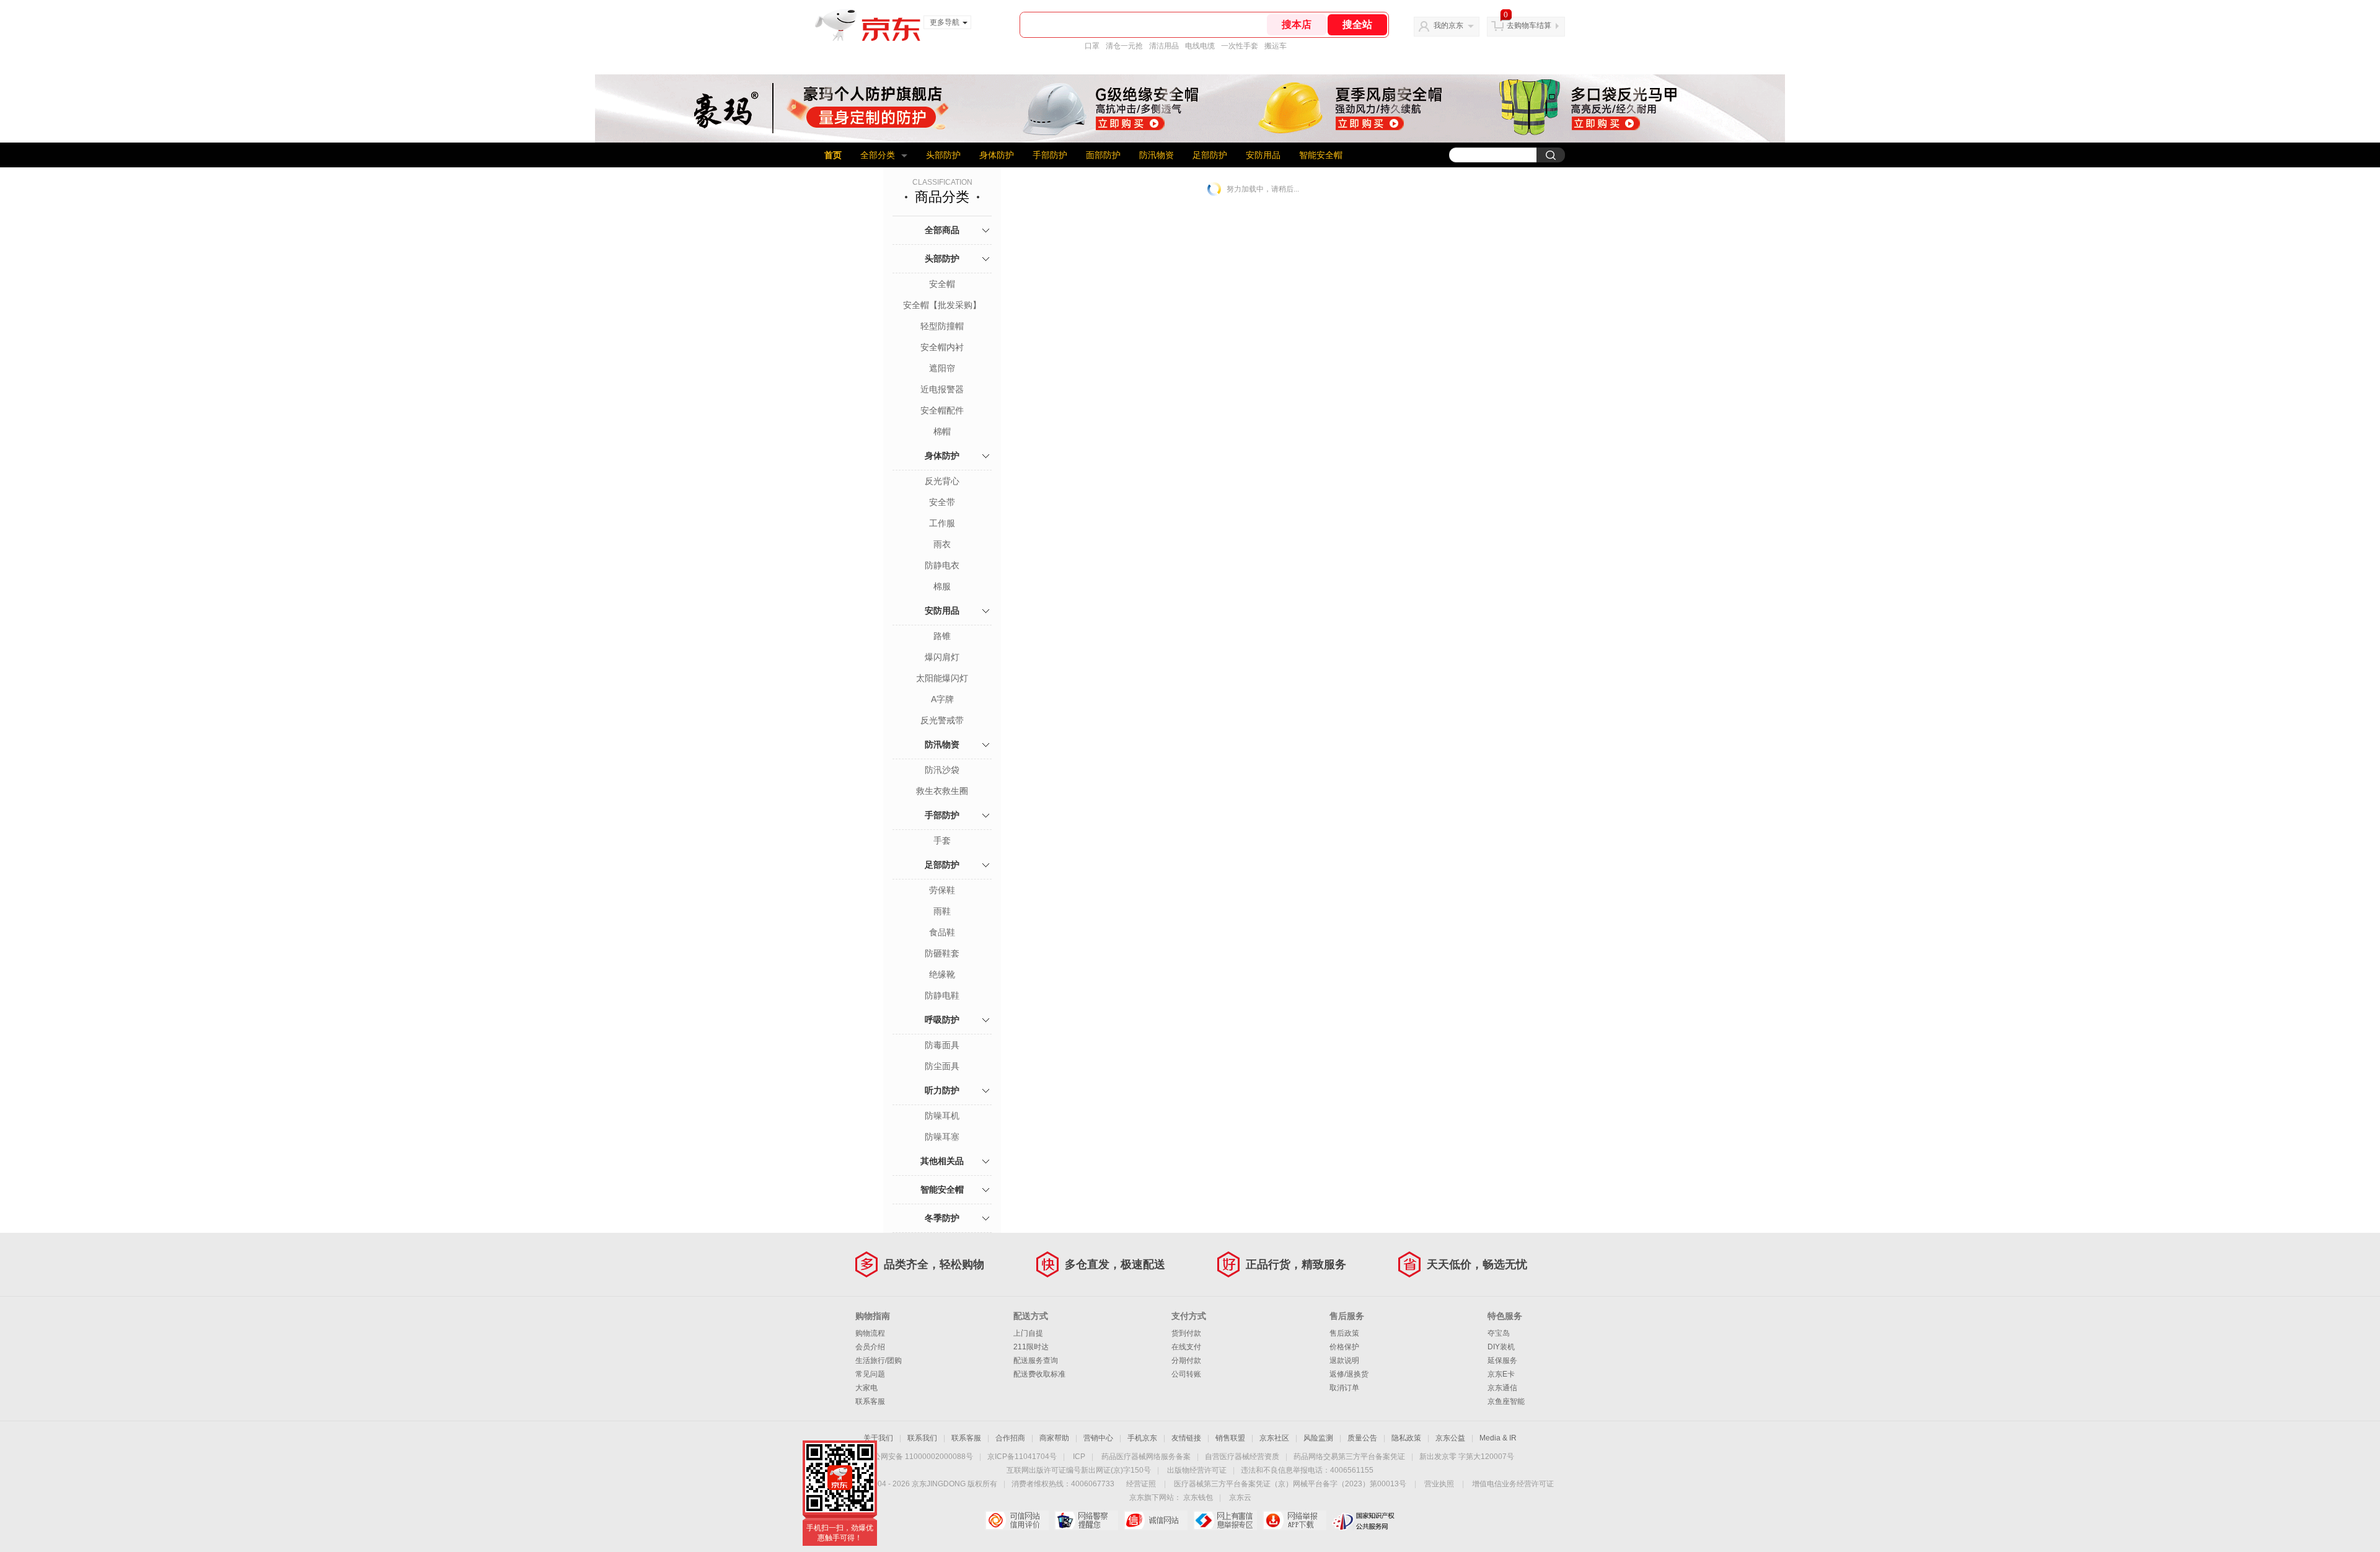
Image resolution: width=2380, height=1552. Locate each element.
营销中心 (1098, 1438)
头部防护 (943, 155)
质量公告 (1362, 1438)
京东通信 (1502, 1388)
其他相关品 (942, 1161)
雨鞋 (942, 911)
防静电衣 (942, 565)
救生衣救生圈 (942, 791)
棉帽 (942, 431)
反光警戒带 (942, 720)
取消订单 (1344, 1388)
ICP (1079, 1457)
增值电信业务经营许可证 (1513, 1484)
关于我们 (878, 1438)
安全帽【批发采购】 (942, 305)
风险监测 (1318, 1438)
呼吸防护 (942, 1020)
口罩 (1092, 46)
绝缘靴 (942, 974)
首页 (833, 155)
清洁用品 (1164, 46)
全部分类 (878, 155)
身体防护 (997, 155)
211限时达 (1031, 1347)
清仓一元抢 (1124, 46)
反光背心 (942, 481)
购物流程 (870, 1333)
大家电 (866, 1388)
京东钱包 (1198, 1497)
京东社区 (1274, 1438)
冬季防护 (942, 1218)
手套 (942, 840)
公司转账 (1186, 1374)
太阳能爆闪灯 (942, 678)
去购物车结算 (1529, 25)
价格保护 (1344, 1347)
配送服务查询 (1036, 1360)
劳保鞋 (942, 890)
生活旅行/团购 (879, 1360)
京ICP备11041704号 (1022, 1457)
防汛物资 (1157, 155)
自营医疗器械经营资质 (1242, 1457)
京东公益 (1450, 1438)
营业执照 (1439, 1484)
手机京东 (1142, 1438)
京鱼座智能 (1506, 1401)
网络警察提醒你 (1086, 1520)
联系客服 (870, 1401)
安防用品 (1263, 155)
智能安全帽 (1321, 155)
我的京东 (1448, 25)
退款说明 (1344, 1360)
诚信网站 (1156, 1520)
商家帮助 (1054, 1438)
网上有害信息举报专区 (1225, 1520)
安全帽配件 (942, 410)
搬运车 (1276, 46)
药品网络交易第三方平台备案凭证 (1349, 1457)
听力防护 (942, 1090)
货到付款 (1186, 1333)
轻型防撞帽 (942, 326)
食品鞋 (942, 932)
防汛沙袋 (942, 770)
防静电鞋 (942, 995)
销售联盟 (1230, 1438)
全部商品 (942, 230)
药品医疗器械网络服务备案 (1146, 1457)
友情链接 (1186, 1438)
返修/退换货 (1349, 1374)
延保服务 (1502, 1360)
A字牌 (942, 699)
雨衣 (942, 544)
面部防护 (1103, 155)
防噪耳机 (942, 1116)
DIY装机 (1501, 1347)
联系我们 (922, 1438)
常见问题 (870, 1374)
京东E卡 (1501, 1374)
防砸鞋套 (942, 953)
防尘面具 (942, 1066)
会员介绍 (870, 1347)
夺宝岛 (1499, 1333)
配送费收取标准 (1039, 1374)
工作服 (942, 523)
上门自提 (1028, 1333)
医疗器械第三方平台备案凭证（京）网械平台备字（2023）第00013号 (1290, 1484)
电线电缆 (1200, 46)
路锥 (942, 636)
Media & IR (1498, 1438)
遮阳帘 (942, 368)
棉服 (942, 586)
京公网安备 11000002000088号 (919, 1457)
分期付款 (1186, 1360)
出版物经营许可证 (1197, 1470)
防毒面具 (942, 1045)
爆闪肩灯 (942, 657)
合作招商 (1010, 1438)
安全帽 (942, 284)
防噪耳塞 (942, 1137)
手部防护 (1050, 155)
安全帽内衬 (942, 347)
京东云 (1240, 1497)
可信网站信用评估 (1017, 1520)
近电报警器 (942, 389)
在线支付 (1186, 1347)
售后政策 (1344, 1333)
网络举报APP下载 (1294, 1520)
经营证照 (1141, 1484)
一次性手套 (1240, 46)
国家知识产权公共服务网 (1364, 1520)
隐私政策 (1406, 1438)
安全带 (942, 502)
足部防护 (1210, 155)
